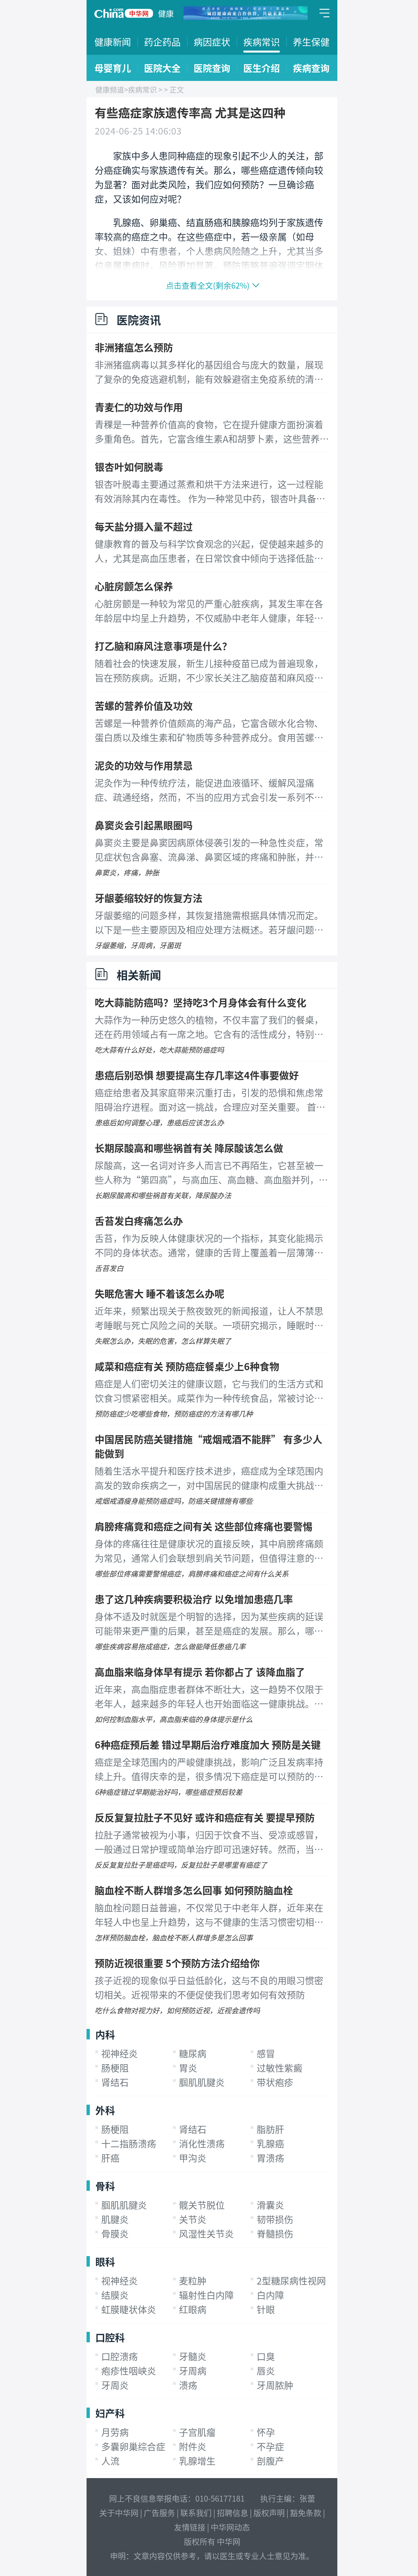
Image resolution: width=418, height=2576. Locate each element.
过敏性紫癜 (280, 2068)
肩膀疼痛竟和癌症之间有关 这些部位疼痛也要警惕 (204, 1526)
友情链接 (190, 2527)
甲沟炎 (193, 2158)
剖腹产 (270, 2461)
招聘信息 (233, 2513)
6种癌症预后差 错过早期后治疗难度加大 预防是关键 (208, 1744)
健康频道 (110, 89)
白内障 (270, 2295)
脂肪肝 (270, 2129)
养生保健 (311, 42)
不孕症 (270, 2446)
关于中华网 (119, 2513)
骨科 (105, 2186)
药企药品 (162, 42)
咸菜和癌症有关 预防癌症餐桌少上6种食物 (187, 1366)
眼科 (105, 2261)
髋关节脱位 (202, 2205)
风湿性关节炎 (206, 2234)
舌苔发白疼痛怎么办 (139, 1220)
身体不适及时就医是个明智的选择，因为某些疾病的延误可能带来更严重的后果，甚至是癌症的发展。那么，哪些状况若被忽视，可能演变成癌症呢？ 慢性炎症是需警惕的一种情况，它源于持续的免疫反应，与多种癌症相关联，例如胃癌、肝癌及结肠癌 (210, 1624)
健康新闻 (113, 42)
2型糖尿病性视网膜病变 (305, 2281)
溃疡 (188, 2385)
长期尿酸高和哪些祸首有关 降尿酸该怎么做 (189, 1148)
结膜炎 (115, 2295)
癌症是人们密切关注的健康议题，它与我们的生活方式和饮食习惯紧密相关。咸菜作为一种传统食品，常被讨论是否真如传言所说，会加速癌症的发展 (209, 1391)
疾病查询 (311, 68)
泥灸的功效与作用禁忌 (144, 765)
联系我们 (196, 2513)
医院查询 (212, 68)
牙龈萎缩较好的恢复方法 (149, 898)
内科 (105, 2034)
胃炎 (188, 2068)
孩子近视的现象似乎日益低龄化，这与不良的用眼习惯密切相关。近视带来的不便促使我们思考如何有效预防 (209, 1987)
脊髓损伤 (275, 2234)
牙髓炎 (193, 2356)
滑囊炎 (270, 2205)
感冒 (266, 2053)
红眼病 (193, 2309)
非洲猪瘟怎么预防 (134, 347)
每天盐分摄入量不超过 (144, 526)
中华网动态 (230, 2527)
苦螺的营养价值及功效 (144, 705)
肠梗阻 (115, 2068)
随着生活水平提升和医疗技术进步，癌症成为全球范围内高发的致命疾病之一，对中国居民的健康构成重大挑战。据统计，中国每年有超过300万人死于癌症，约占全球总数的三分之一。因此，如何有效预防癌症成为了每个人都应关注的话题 (212, 1478)
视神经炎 (120, 2053)
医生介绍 (262, 68)
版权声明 (269, 2513)
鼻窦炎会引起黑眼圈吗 (144, 825)
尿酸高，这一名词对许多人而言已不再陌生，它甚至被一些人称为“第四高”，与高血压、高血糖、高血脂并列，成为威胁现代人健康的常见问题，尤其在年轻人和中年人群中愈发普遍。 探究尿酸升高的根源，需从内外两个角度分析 (211, 1173)
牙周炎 (115, 2385)
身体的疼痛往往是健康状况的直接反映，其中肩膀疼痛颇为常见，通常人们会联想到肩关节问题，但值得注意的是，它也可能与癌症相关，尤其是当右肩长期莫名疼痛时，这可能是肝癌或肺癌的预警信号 (209, 1551)
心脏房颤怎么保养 (134, 586)
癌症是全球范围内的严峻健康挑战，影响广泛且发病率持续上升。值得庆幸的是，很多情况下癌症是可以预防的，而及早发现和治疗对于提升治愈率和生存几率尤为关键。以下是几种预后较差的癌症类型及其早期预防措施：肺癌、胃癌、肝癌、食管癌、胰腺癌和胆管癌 (209, 1769)
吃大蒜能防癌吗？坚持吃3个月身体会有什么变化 (201, 1002)
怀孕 (266, 2432)
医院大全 (162, 68)
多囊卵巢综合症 (133, 2446)
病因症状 (212, 42)
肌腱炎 (115, 2219)
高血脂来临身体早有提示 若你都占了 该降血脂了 (200, 1672)
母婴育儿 (113, 68)
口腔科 (110, 2337)
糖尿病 (193, 2053)
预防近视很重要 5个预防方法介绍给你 (177, 1963)
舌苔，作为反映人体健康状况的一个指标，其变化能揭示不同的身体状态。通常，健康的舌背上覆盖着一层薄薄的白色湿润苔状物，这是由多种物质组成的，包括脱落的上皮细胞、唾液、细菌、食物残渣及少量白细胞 (209, 1246)
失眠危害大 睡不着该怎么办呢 (160, 1293)
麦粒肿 (193, 2281)
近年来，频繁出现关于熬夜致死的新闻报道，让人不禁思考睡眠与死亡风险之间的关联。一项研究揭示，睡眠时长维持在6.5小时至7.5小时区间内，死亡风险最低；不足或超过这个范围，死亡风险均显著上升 (209, 1318)
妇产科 (110, 2413)
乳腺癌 (270, 2144)
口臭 (266, 2356)
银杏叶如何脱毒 (129, 466)
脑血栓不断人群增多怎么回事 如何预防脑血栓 (194, 1890)
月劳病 (115, 2432)
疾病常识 (262, 42)
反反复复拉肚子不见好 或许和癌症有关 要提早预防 (205, 1817)
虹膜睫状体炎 (129, 2309)
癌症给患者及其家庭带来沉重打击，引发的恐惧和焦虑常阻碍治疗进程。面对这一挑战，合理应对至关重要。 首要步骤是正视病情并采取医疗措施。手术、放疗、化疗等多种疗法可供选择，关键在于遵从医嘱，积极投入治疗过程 (210, 1100)
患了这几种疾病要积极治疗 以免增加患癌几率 (194, 1599)
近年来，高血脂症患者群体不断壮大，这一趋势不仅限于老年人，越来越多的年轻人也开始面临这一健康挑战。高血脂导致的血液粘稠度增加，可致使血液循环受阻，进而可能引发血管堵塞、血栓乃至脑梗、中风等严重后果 (209, 1697)
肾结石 (115, 2082)
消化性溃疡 (202, 2144)
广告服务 (159, 2513)
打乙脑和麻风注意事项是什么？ (163, 646)
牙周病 (193, 2371)
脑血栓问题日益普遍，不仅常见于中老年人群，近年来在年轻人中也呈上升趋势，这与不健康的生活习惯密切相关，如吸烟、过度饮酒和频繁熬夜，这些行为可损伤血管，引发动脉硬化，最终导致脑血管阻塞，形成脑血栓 (209, 1915)
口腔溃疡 (120, 2356)
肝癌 (110, 2158)
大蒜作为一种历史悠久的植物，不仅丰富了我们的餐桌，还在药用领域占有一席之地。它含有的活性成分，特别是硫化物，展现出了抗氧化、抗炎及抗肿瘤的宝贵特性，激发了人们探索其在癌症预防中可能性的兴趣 (209, 1027)
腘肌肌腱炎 (202, 2082)
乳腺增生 (197, 2461)
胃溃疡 (270, 2158)
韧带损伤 (275, 2219)
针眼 (266, 2309)
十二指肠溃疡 (129, 2144)
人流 (110, 2461)
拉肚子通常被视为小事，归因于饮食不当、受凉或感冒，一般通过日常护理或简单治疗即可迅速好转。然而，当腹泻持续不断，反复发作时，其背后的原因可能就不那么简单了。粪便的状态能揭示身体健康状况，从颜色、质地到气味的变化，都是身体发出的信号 (209, 1842)
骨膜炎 (115, 2234)
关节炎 (193, 2219)
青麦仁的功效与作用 (139, 407)
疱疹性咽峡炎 (129, 2371)
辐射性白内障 (206, 2295)
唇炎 (266, 2371)
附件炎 (193, 2446)
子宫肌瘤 (197, 2432)
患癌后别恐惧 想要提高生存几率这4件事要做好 (197, 1075)
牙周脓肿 (275, 2385)
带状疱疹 (275, 2082)
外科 (105, 2110)
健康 (166, 13)
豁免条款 (306, 2513)
